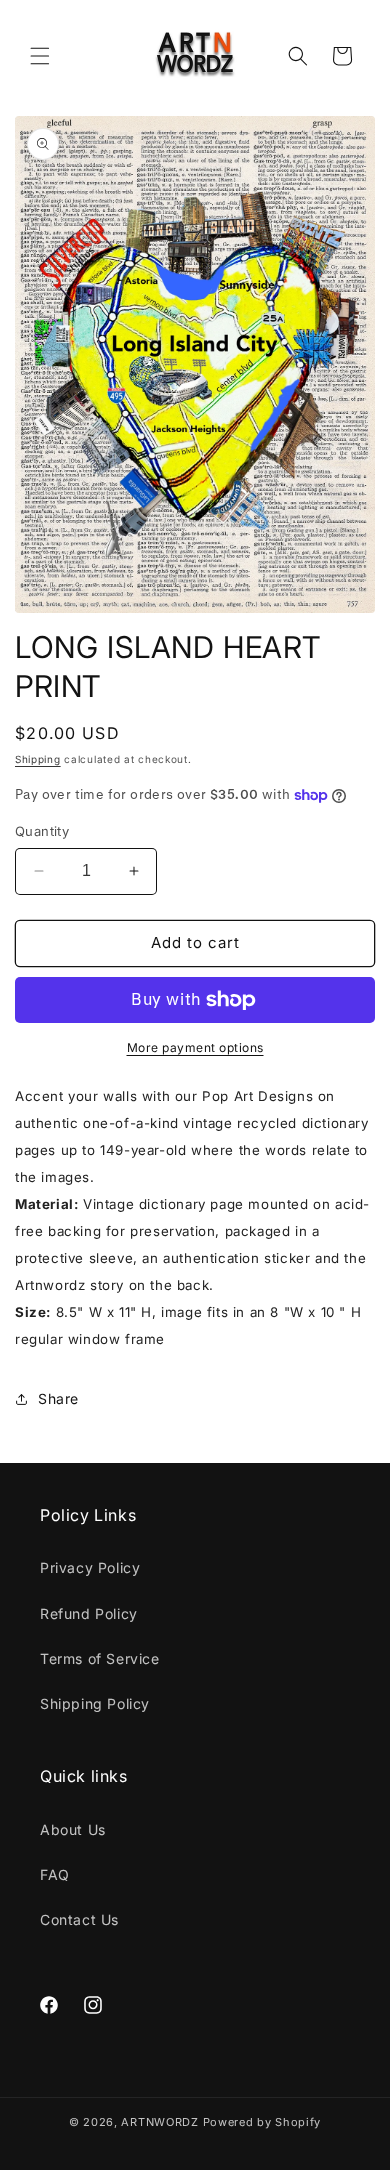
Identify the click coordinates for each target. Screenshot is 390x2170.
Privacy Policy (90, 1567)
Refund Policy (89, 1613)
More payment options (195, 1047)
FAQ (55, 1874)
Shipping (38, 759)
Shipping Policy (95, 1703)
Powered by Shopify (262, 2122)
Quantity (42, 831)
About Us (73, 1829)
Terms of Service (100, 1658)
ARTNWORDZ (159, 2122)
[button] (40, 56)
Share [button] (58, 1398)
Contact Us (79, 1919)
